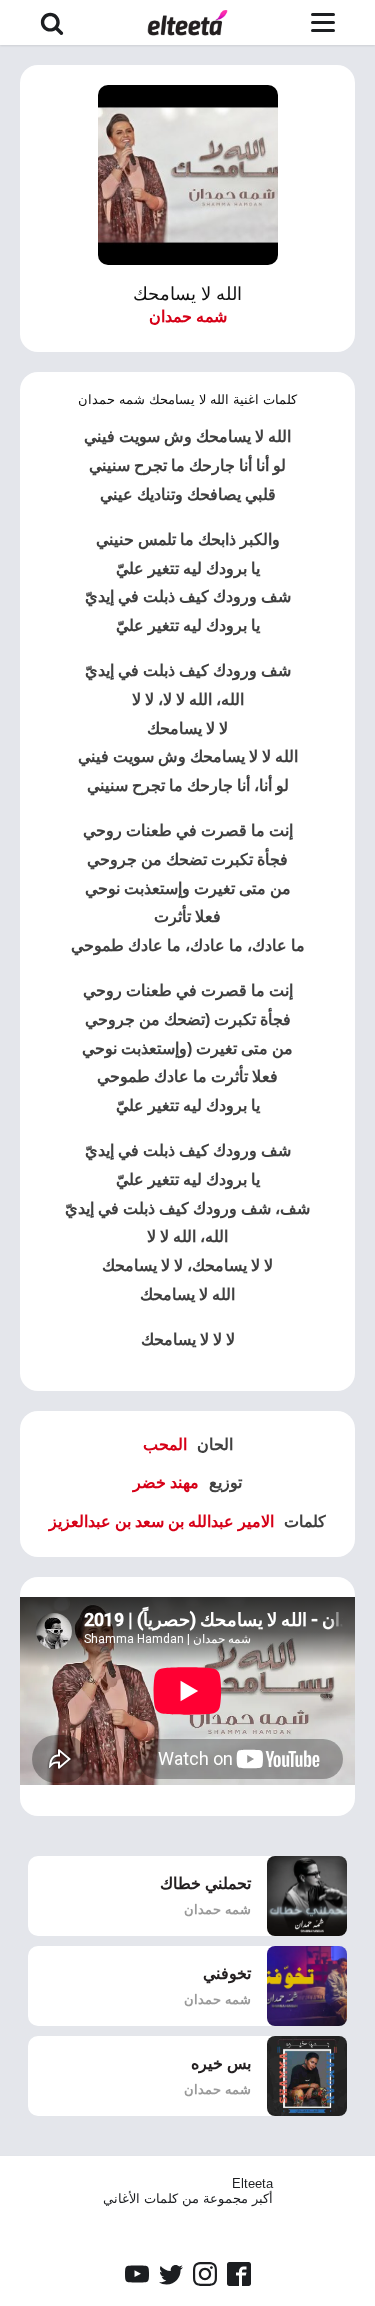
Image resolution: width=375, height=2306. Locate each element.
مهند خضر (166, 1482)
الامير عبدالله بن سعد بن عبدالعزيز (161, 1521)
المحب (165, 1444)
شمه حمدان (188, 316)
